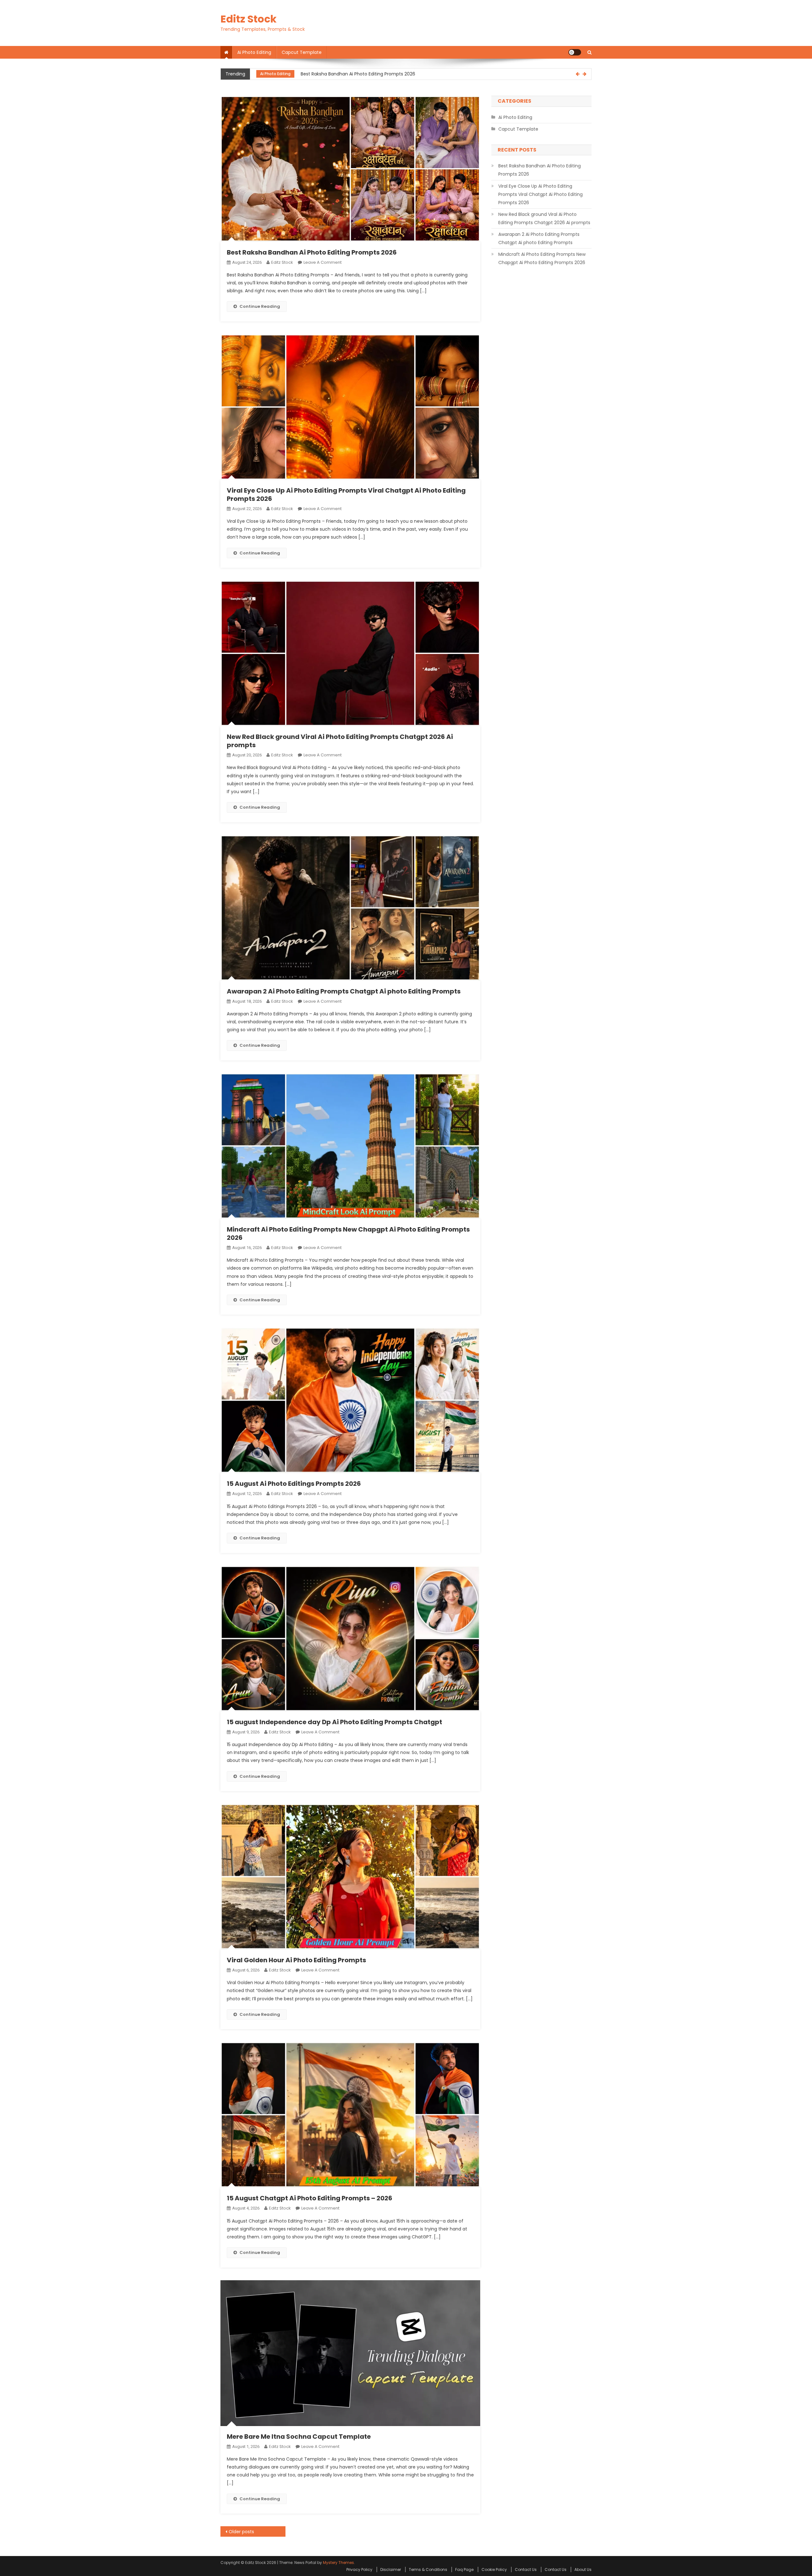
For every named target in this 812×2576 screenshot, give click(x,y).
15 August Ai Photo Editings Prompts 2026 (294, 1484)
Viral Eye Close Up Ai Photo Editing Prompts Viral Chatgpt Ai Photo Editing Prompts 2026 (396, 74)
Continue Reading (260, 306)
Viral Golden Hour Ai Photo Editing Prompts (296, 1960)
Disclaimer (391, 2570)
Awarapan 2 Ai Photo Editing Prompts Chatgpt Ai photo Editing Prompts (344, 991)
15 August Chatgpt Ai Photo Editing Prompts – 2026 (310, 2198)
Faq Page (464, 2570)
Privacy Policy (359, 2570)
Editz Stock (249, 19)
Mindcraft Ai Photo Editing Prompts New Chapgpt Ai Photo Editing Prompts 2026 (348, 1233)
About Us (583, 2570)
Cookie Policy (494, 2570)
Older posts (241, 2532)
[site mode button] (575, 52)
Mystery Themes (338, 2563)
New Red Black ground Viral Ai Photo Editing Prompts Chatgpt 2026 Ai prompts (340, 741)
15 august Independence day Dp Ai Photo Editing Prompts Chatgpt (334, 1722)
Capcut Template (302, 52)
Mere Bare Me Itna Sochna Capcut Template (299, 2437)
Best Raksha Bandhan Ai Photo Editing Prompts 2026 (312, 252)
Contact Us (526, 2570)
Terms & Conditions (428, 2570)
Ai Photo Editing (254, 52)
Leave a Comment (323, 262)
